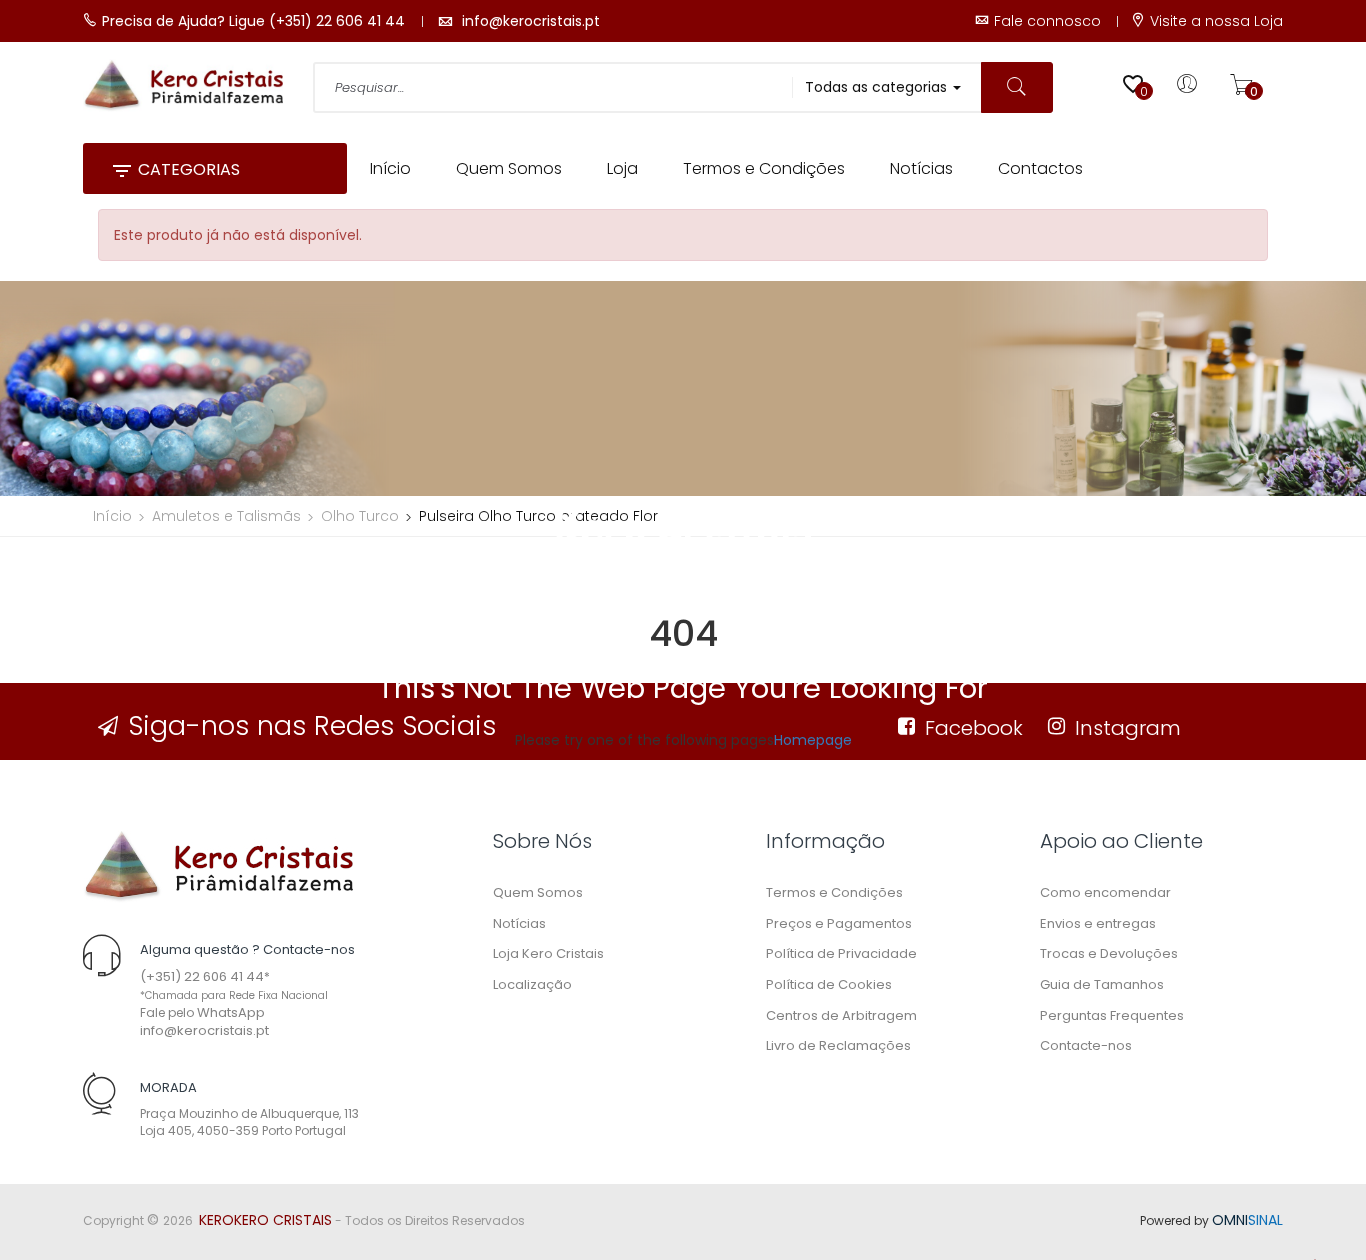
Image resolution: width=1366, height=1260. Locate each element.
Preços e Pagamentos (839, 923)
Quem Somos (538, 892)
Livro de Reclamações (838, 1045)
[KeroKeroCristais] (218, 865)
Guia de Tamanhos (1102, 984)
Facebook (974, 728)
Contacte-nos (1086, 1045)
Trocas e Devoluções (1109, 953)
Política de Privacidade (841, 953)
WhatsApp (231, 1012)
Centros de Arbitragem (841, 1015)
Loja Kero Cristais (548, 953)
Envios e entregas (1098, 923)
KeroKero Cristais (265, 1220)
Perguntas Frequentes (1112, 1015)
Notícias (519, 923)
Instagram (1128, 728)
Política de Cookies (829, 984)
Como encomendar (1105, 892)
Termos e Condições (834, 892)
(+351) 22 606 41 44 (202, 976)
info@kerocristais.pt (204, 1030)
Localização (532, 984)
